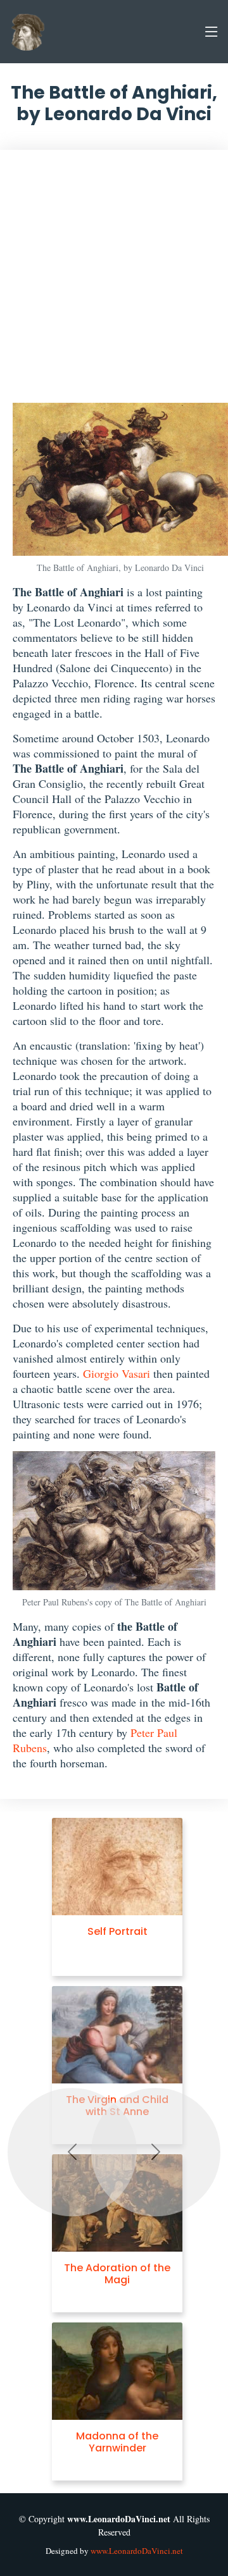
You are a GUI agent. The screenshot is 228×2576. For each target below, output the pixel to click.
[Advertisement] (114, 283)
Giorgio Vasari (117, 1373)
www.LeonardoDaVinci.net (137, 2551)
